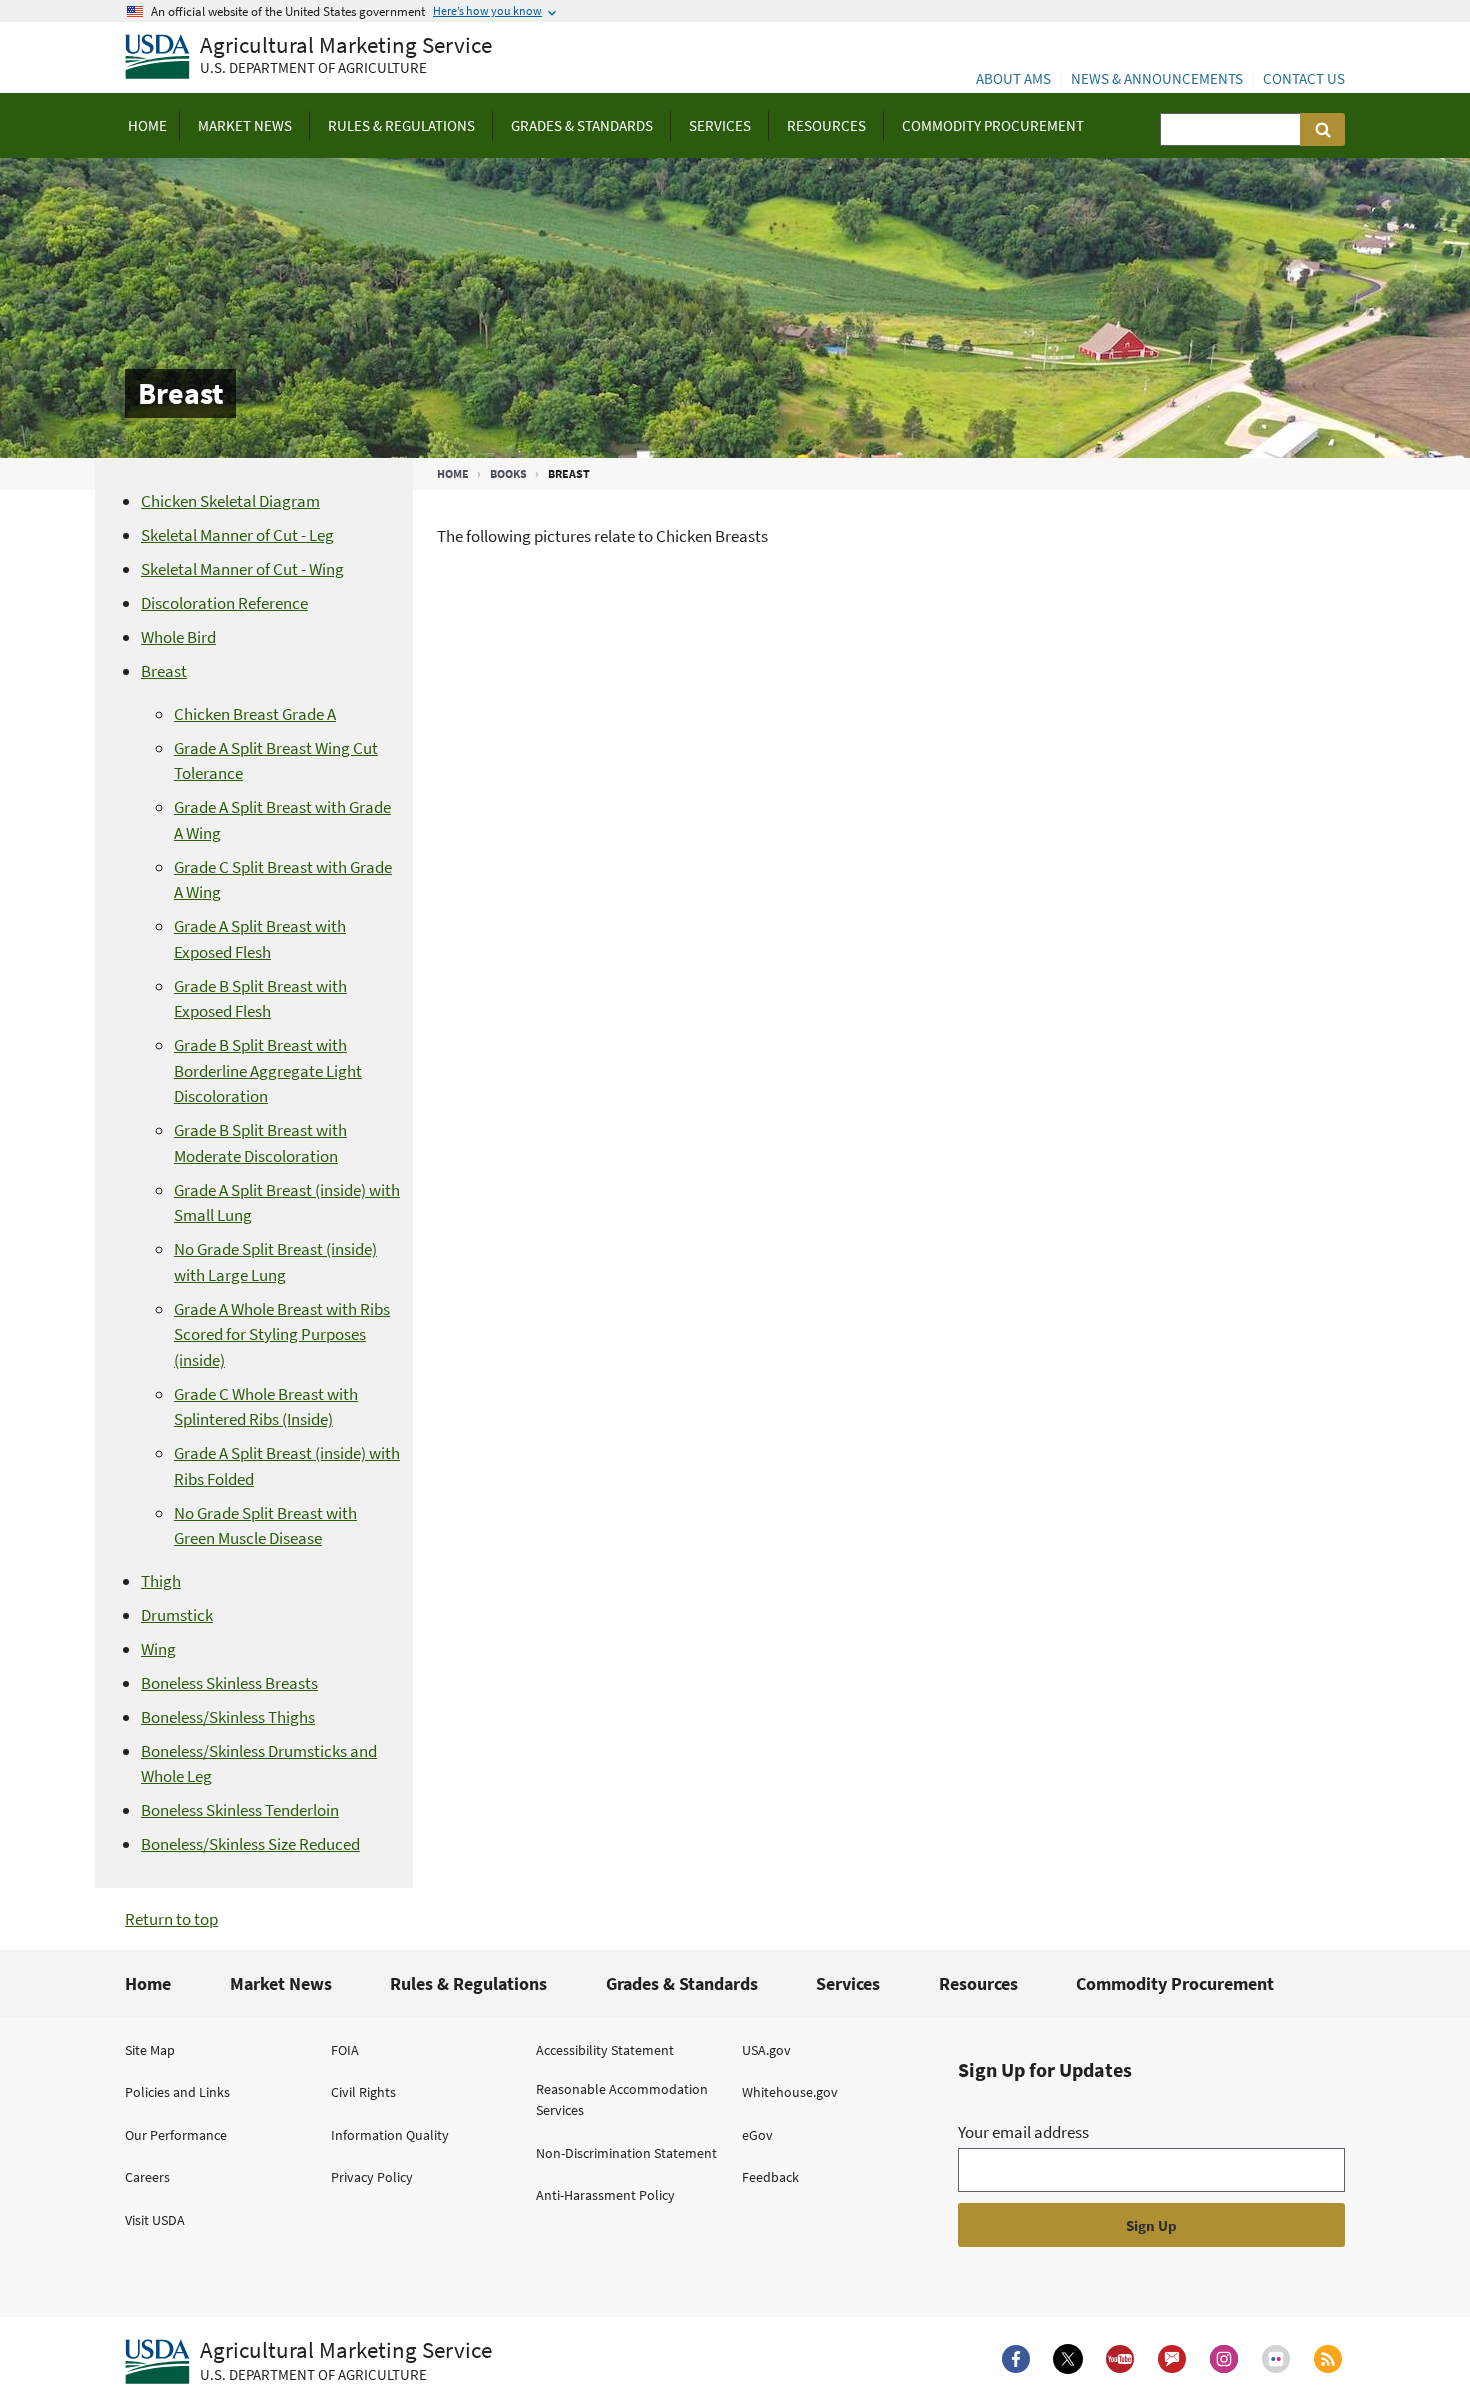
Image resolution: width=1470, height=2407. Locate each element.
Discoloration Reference (224, 603)
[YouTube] (1120, 2359)
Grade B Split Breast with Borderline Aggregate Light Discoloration (268, 1070)
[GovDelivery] (1172, 2359)
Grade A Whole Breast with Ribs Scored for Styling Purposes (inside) (282, 1334)
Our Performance (176, 2135)
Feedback (770, 2177)
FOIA (345, 2050)
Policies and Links (177, 2092)
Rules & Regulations (468, 1983)
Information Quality (390, 2135)
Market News (281, 1983)
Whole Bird (178, 637)
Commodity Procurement (1175, 1983)
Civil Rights (363, 2092)
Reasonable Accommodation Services (622, 2099)
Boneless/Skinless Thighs (228, 1717)
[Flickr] (1276, 2359)
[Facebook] (1016, 2359)
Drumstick (177, 1615)
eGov (757, 2135)
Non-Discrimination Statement (626, 2153)
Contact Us (1304, 78)
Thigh (161, 1581)
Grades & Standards (682, 1983)
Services (848, 1983)
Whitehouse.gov (790, 2092)
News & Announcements (1157, 78)
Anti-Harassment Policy (605, 2195)
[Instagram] (1224, 2359)
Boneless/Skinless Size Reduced (250, 1844)
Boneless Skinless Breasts (229, 1683)
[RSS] (1328, 2359)
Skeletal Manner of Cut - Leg (237, 535)
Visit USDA (155, 2220)
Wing (158, 1649)
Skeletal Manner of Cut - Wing (242, 569)
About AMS (1013, 78)
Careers (147, 2177)
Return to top (171, 1919)
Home (453, 473)
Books (508, 473)
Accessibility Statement (605, 2050)
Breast (164, 671)
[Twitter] (1068, 2359)
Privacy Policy (372, 2177)
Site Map (150, 2050)
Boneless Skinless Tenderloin (240, 1810)
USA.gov (766, 2050)
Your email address (1023, 2132)
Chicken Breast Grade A (255, 714)
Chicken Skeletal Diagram (230, 501)
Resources (978, 1983)
